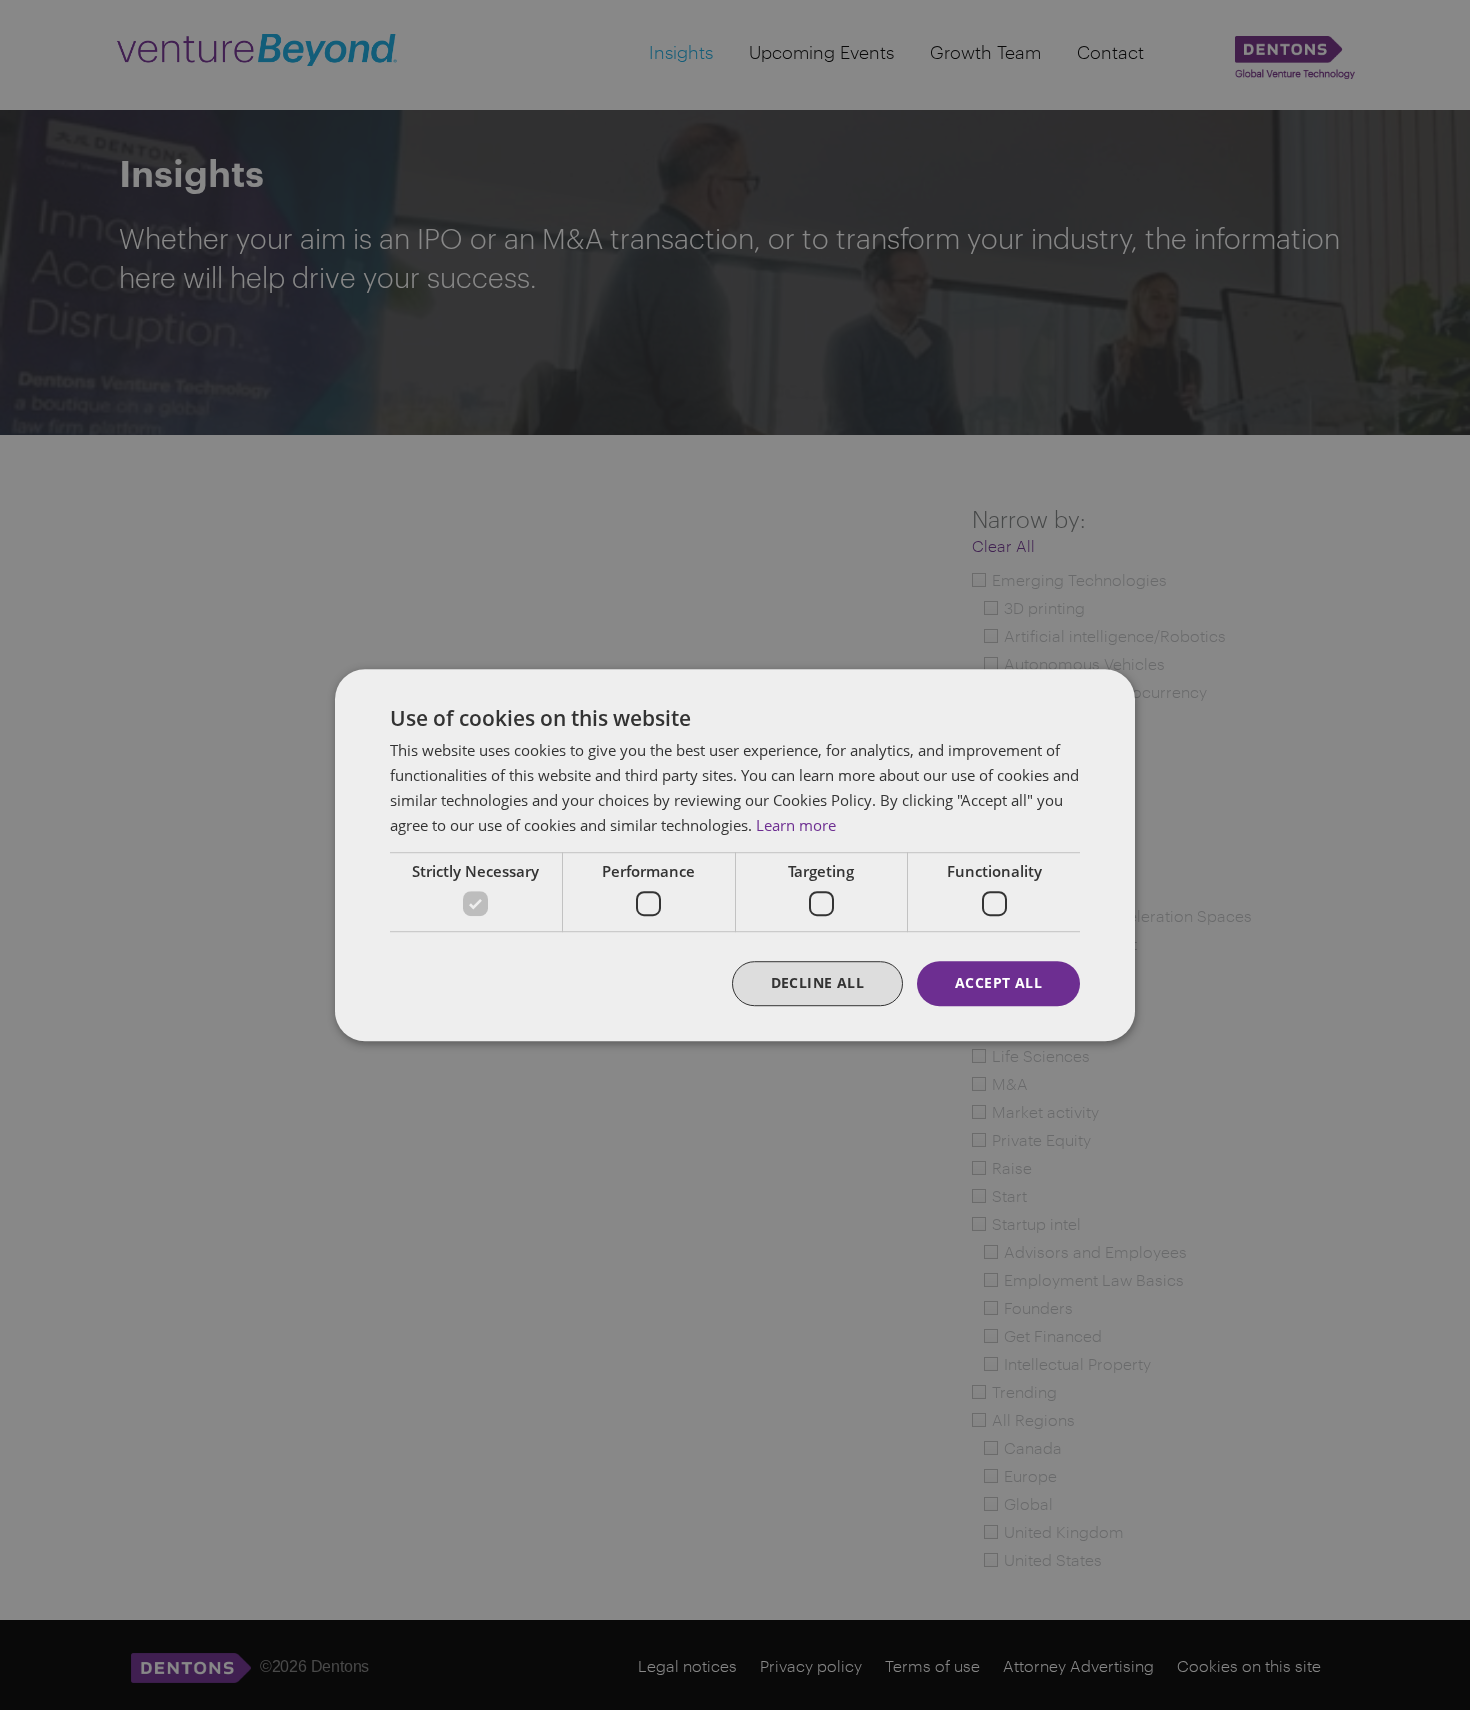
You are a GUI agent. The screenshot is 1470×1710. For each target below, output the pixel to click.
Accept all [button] (998, 982)
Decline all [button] (817, 982)
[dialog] (735, 855)
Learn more (796, 825)
